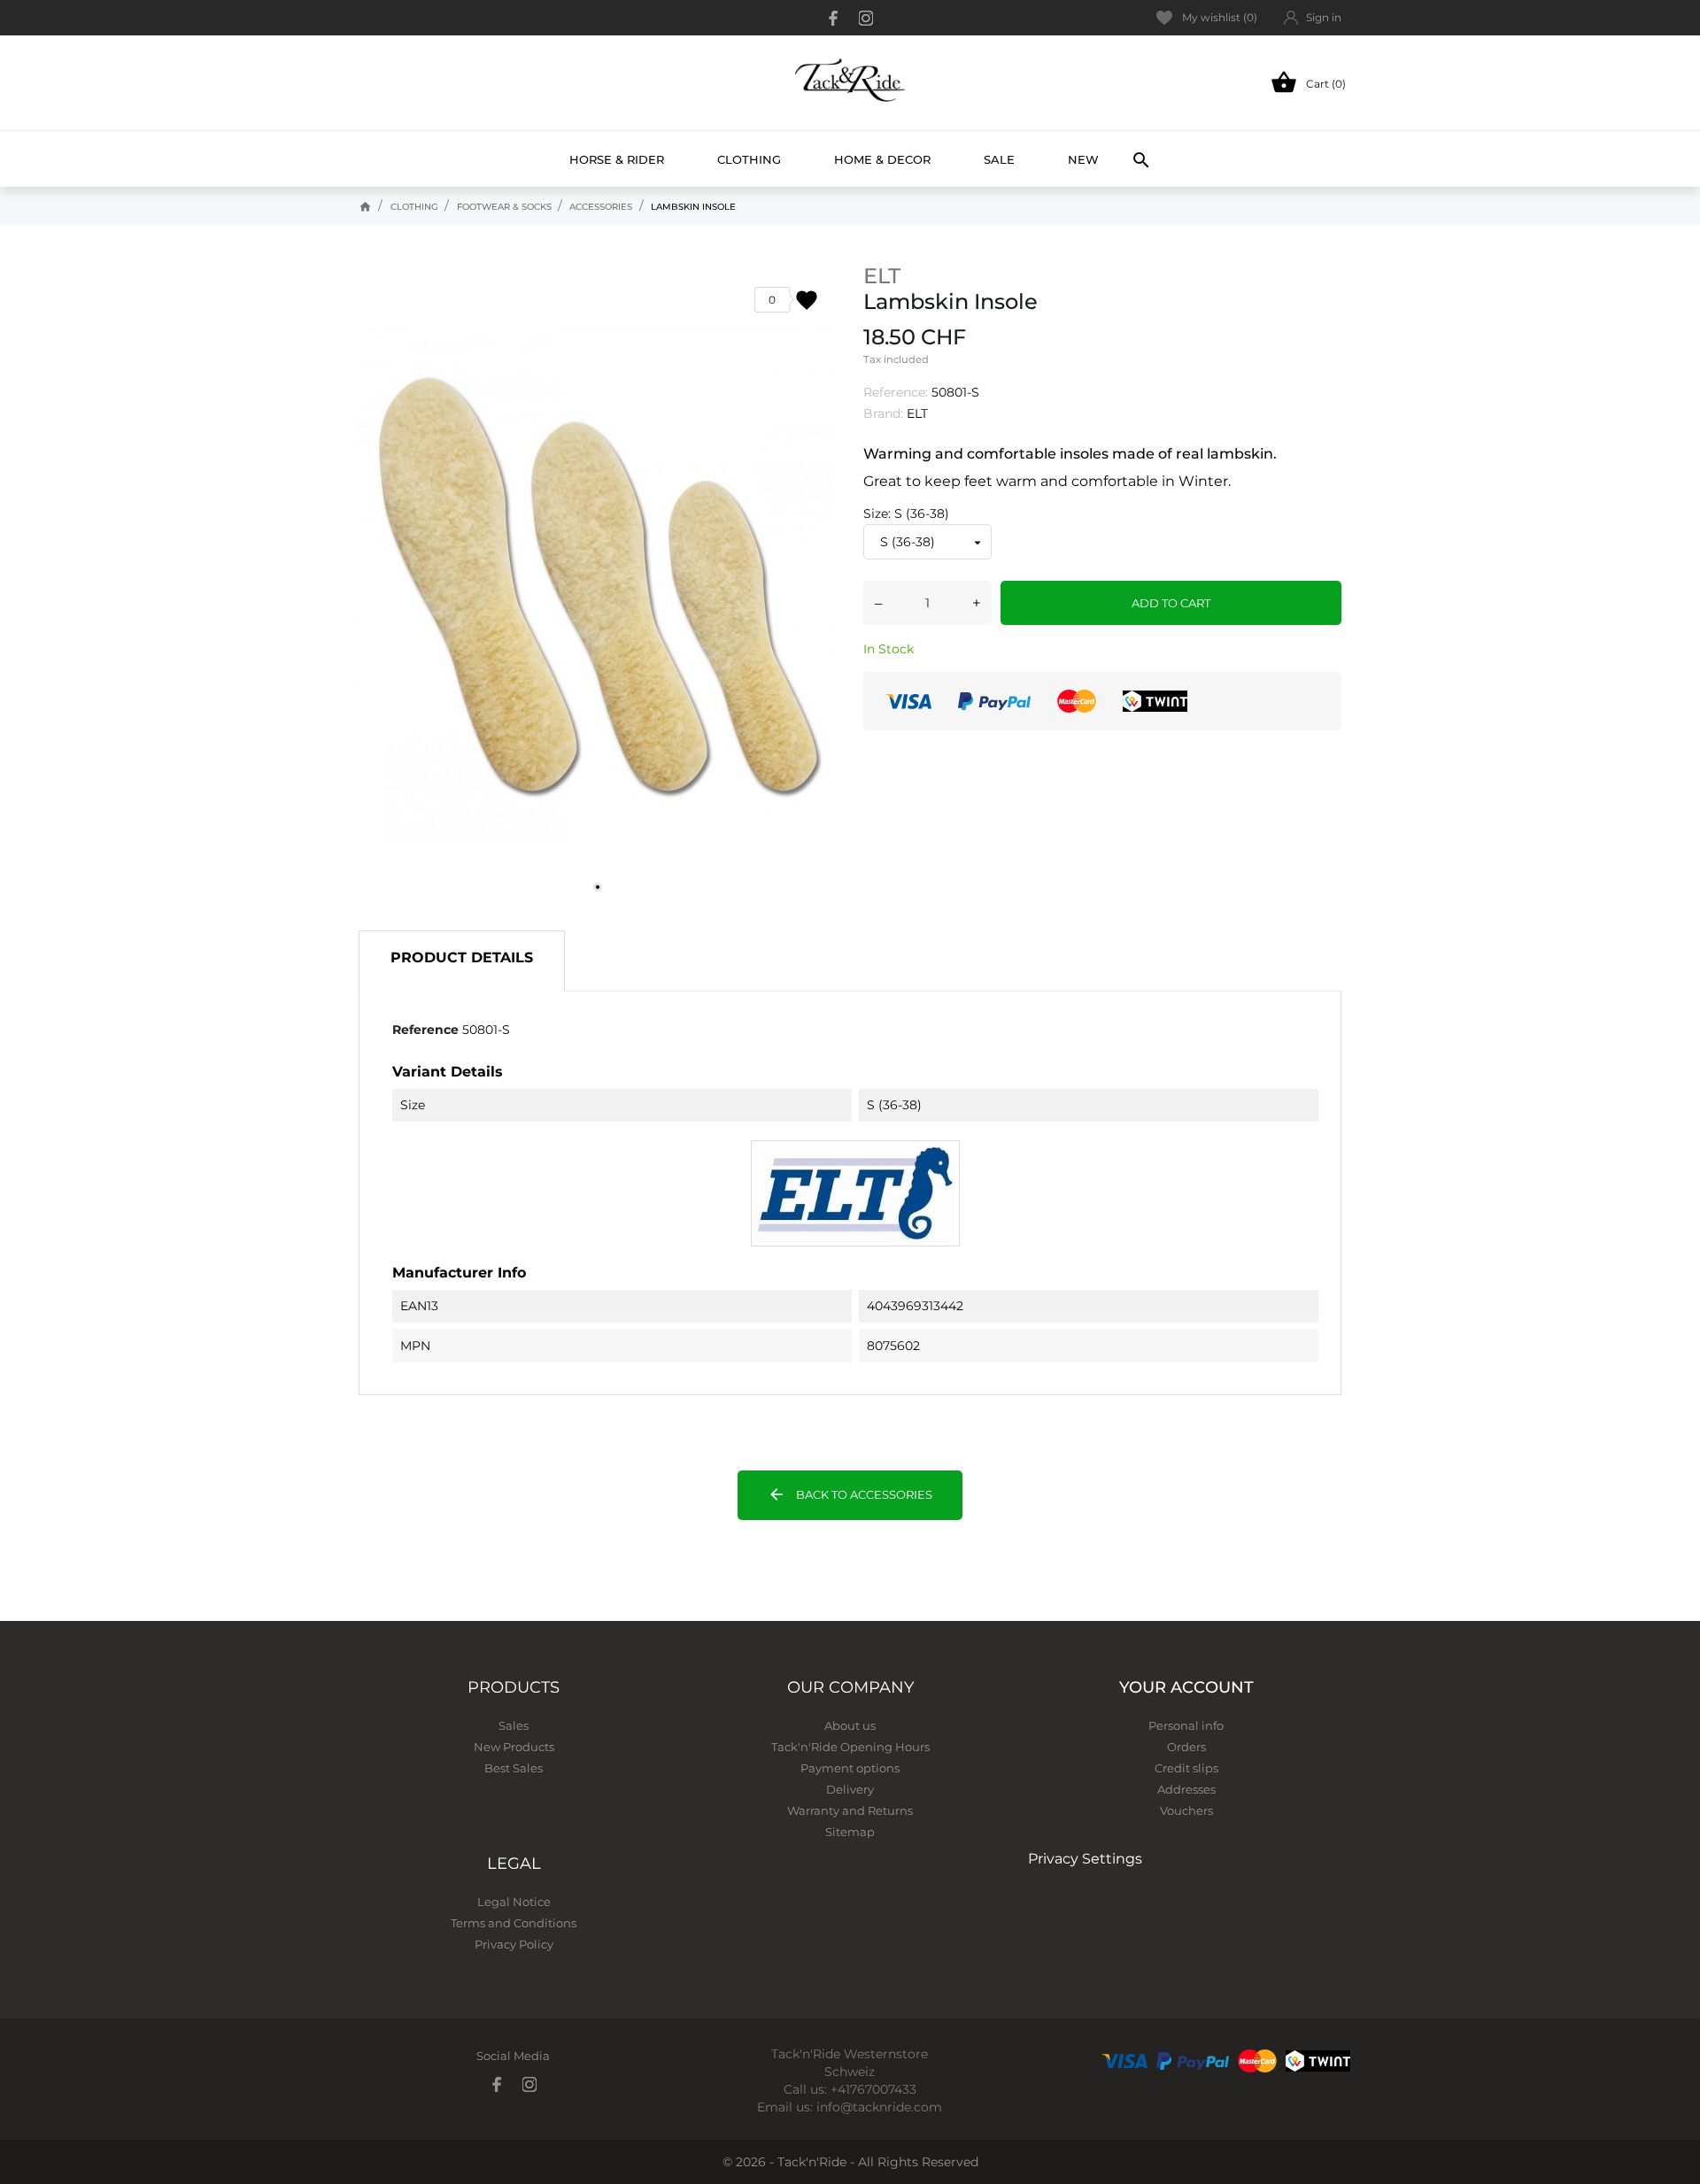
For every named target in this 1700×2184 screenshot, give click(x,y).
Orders (1186, 1747)
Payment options (850, 1768)
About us (850, 1725)
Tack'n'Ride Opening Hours (850, 1747)
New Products (514, 1747)
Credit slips (1186, 1768)
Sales (514, 1725)
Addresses (1186, 1789)
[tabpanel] (598, 585)
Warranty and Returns (850, 1810)
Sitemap (850, 1832)
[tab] (462, 961)
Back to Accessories (850, 1494)
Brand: (883, 413)
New (1090, 151)
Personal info (1186, 1725)
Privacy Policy (514, 1944)
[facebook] (834, 18)
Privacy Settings (1085, 1859)
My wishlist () (1220, 17)
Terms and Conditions (514, 1923)
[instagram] (866, 18)
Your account (1186, 1687)
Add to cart (1171, 603)
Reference (425, 1030)
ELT (882, 276)
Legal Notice (514, 1902)
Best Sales (514, 1768)
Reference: (896, 392)
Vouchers (1186, 1810)
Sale (999, 159)
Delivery (850, 1789)
